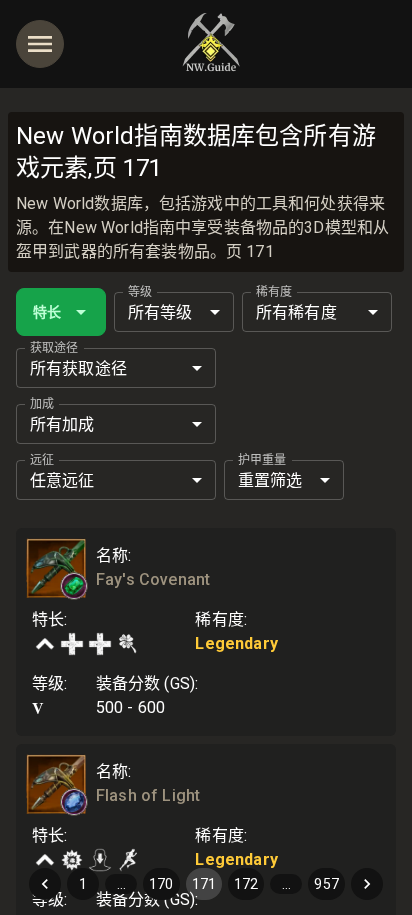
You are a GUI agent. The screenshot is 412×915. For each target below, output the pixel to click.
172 (246, 884)
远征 (42, 460)
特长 (47, 312)
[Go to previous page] (45, 884)
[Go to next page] (367, 884)
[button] (74, 586)
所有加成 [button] (62, 424)
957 (326, 884)
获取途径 (54, 348)
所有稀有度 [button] (296, 312)
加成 (42, 404)
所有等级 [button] (160, 312)
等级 (140, 292)
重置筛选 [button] (270, 480)
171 (204, 884)
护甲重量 (262, 460)
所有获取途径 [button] (78, 368)
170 (161, 884)
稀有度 (274, 292)
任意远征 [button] (62, 480)
